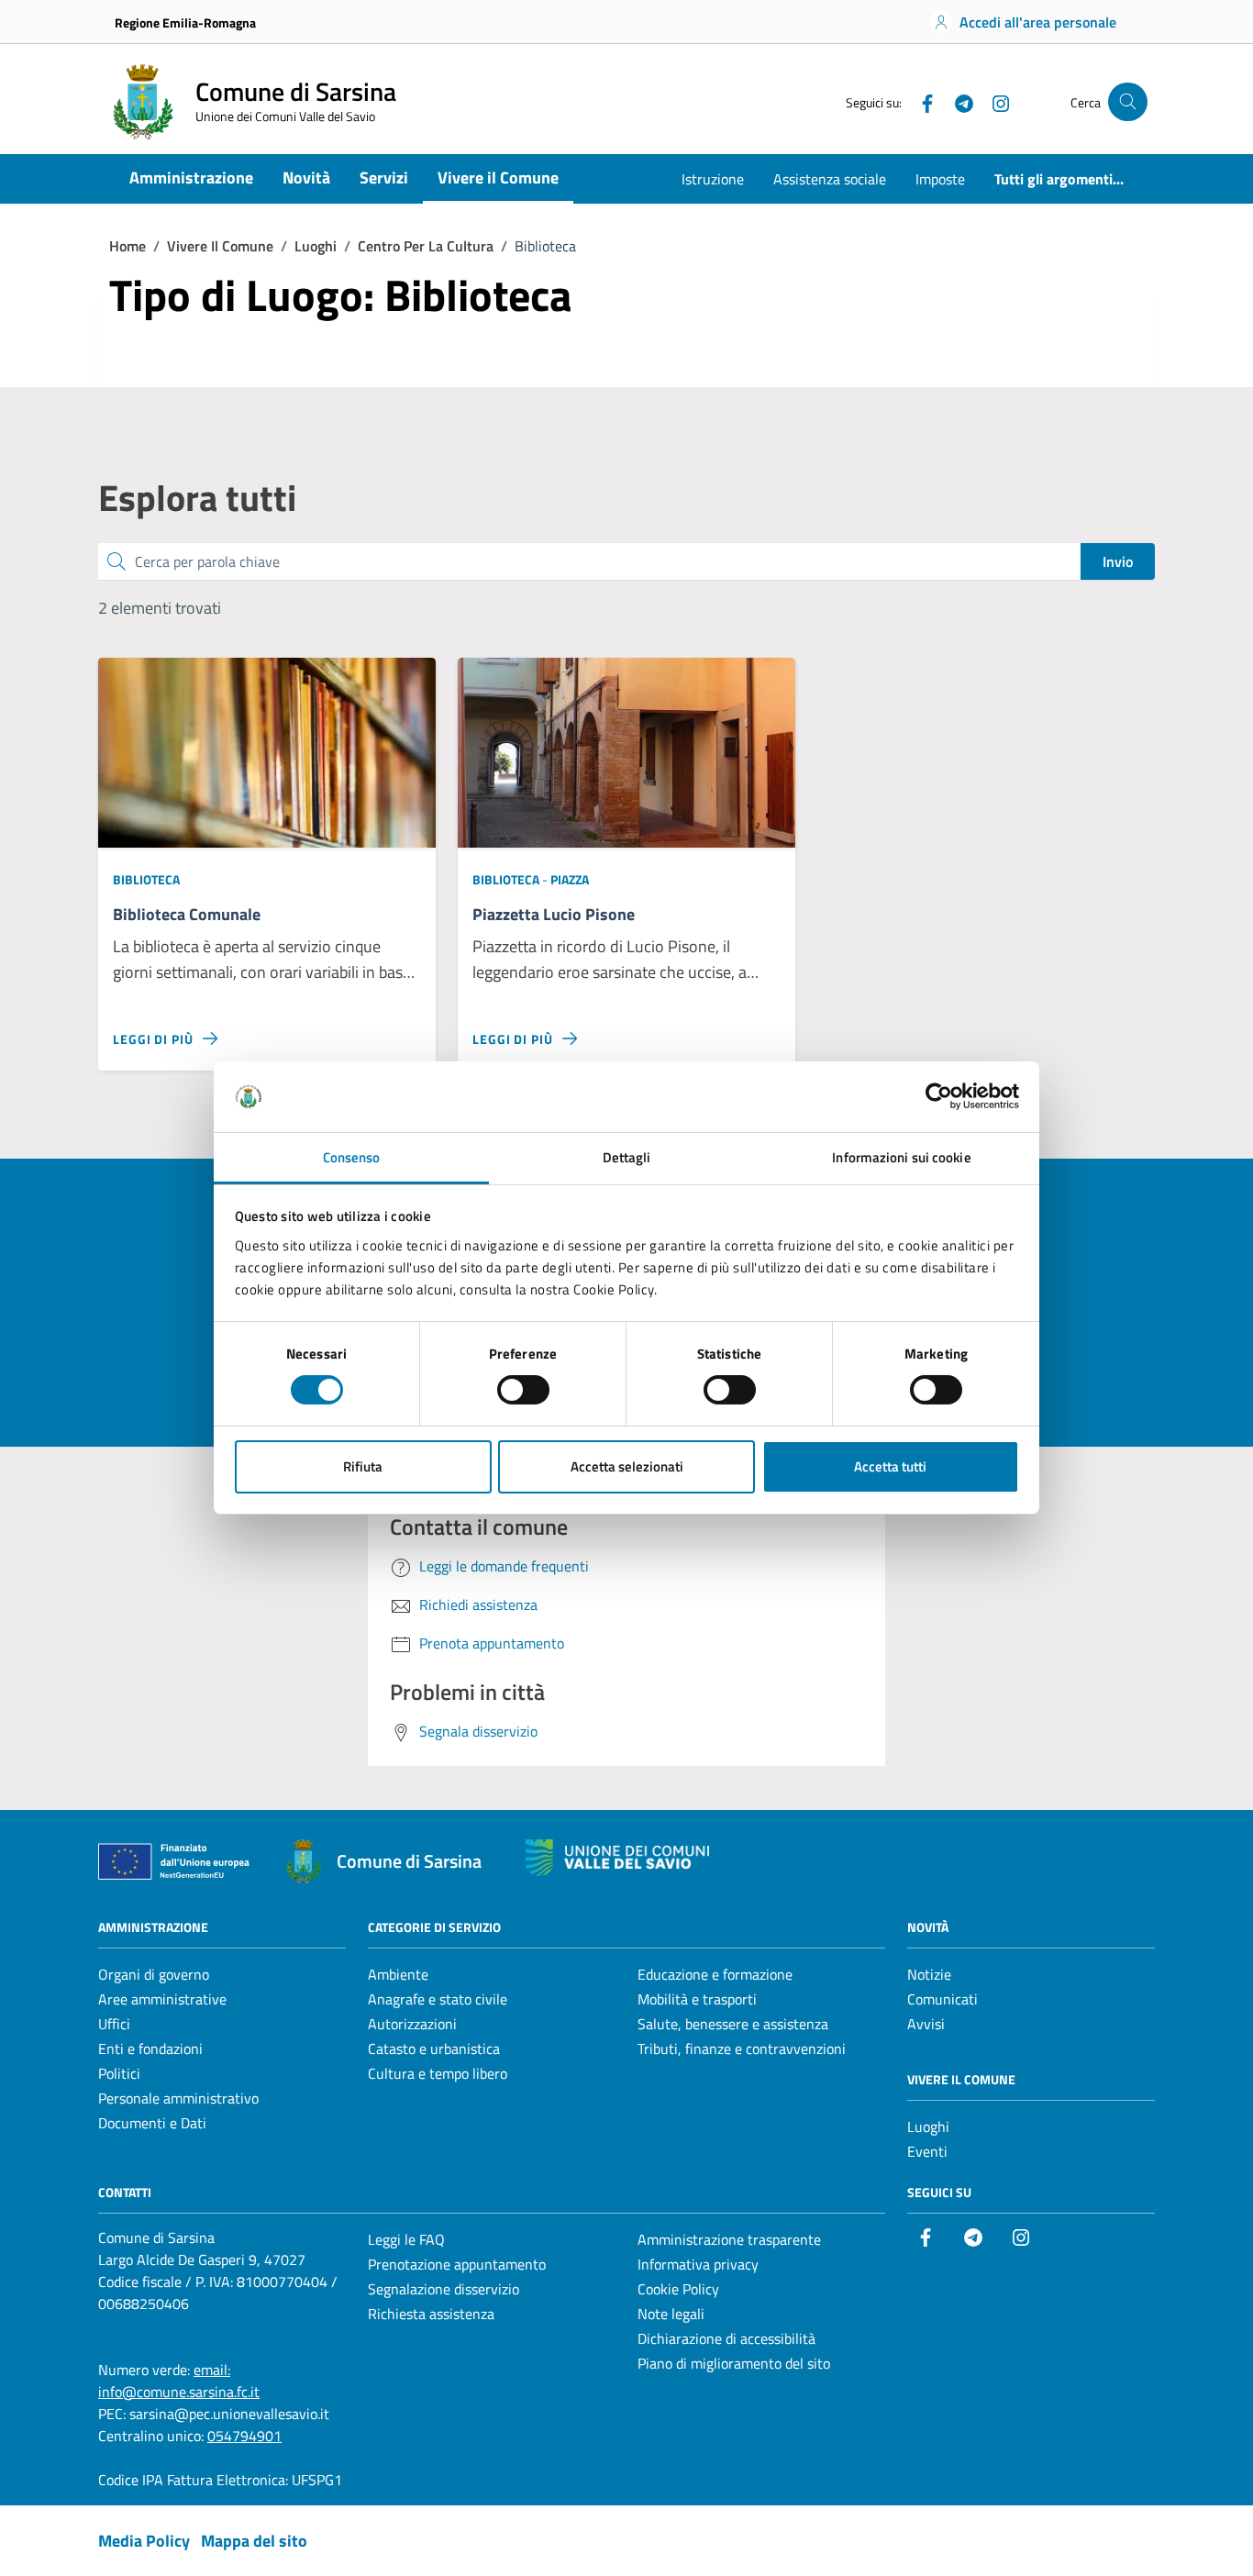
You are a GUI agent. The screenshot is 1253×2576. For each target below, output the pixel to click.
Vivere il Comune (498, 178)
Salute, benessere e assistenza (733, 2024)
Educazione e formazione (715, 1974)
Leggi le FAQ (406, 2239)
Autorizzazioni (412, 2024)
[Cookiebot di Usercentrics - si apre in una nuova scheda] (939, 1096)
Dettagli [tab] (627, 1157)
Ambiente (398, 1974)
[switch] (523, 1390)
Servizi (384, 178)
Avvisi (926, 2024)
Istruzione (713, 179)
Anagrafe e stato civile (438, 1999)
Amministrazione (191, 178)
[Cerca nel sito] (1128, 102)
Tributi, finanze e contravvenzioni (742, 2049)
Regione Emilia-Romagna (185, 22)
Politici (119, 2073)
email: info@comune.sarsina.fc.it (179, 2381)
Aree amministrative (162, 1999)
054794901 (244, 2436)
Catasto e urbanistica (434, 2049)
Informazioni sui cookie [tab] (901, 1157)
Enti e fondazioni (150, 2049)
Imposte (940, 179)
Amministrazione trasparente (729, 2239)
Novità (306, 178)
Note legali (671, 2314)
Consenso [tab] (352, 1157)
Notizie (929, 1974)
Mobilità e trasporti (697, 1999)
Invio (1118, 561)
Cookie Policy (678, 2289)
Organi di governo (154, 1974)
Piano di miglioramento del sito (734, 2363)
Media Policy (144, 2541)
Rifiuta (363, 1466)
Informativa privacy (698, 2264)
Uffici (114, 2024)
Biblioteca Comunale (187, 915)
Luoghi (928, 2126)
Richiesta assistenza (431, 2314)
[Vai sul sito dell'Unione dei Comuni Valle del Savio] (617, 1858)
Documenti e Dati (152, 2123)
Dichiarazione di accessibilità (726, 2338)
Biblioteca (146, 879)
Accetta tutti (890, 1466)
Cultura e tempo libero (438, 2073)
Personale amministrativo (178, 2098)
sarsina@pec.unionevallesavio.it (229, 2414)
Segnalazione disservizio (444, 2289)
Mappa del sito (254, 2541)
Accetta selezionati (627, 1466)
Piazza (570, 879)
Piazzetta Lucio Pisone (554, 915)
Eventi (927, 2151)
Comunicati (943, 1999)
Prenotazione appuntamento (457, 2264)
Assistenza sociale (830, 179)
